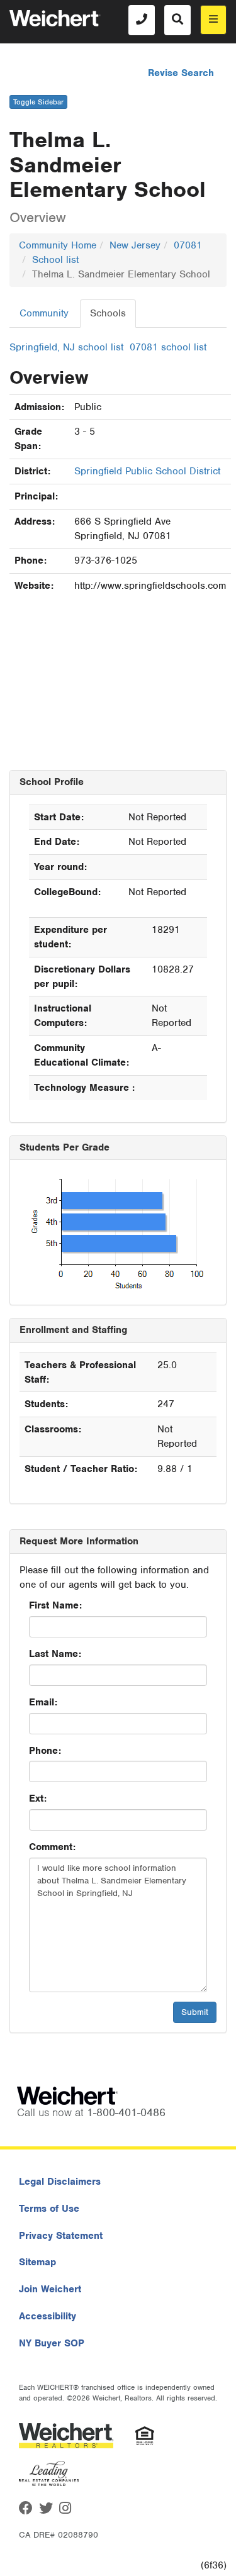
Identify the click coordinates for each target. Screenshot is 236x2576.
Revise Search (181, 73)
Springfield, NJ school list (66, 347)
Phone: (45, 1751)
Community (44, 313)
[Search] (177, 20)
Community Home (58, 245)
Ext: (38, 1798)
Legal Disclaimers (60, 2182)
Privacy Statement (61, 2236)
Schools (108, 313)
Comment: (52, 1847)
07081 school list (168, 347)
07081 (188, 245)
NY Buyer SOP (52, 2343)
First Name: (55, 1605)
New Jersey (135, 245)
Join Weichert (50, 2289)
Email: (43, 1702)
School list (55, 260)
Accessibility (48, 2316)
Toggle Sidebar (38, 102)
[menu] (213, 20)
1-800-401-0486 (126, 2112)
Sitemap (37, 2262)
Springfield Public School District (147, 471)
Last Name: (55, 1654)
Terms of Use (49, 2209)
